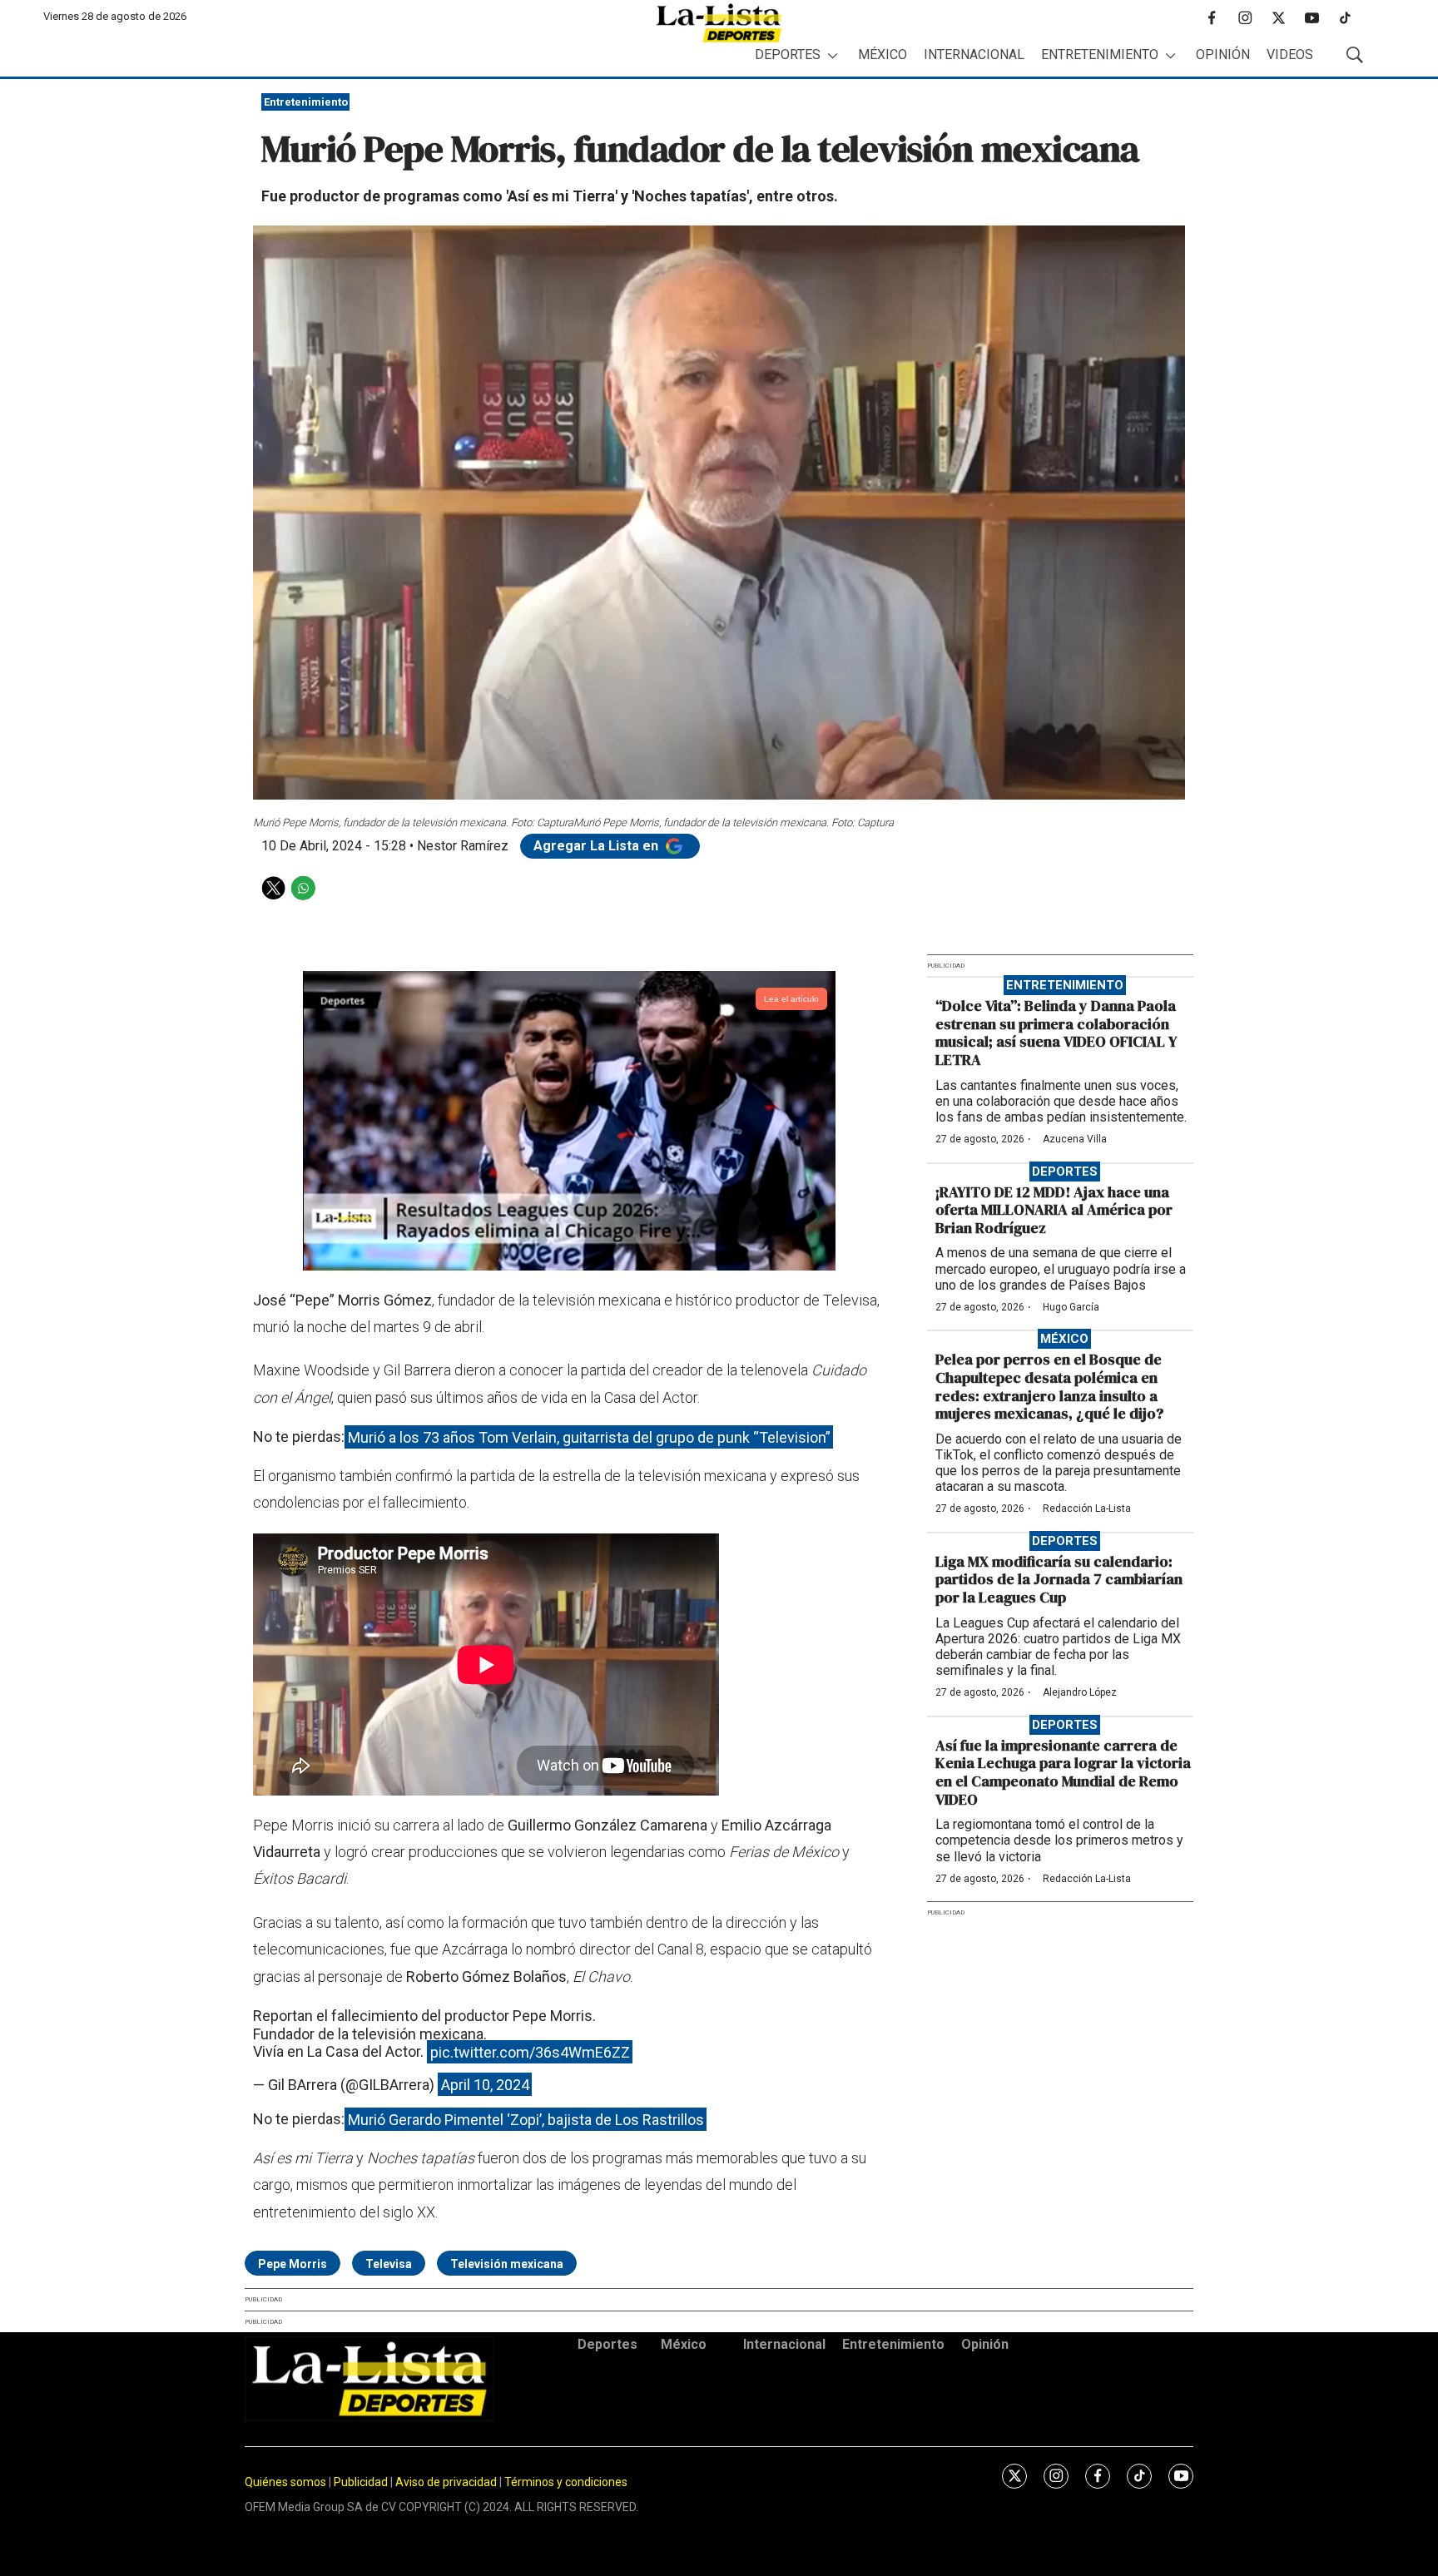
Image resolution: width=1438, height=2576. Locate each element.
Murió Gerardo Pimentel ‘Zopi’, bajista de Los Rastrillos (526, 2119)
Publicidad (362, 2482)
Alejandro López (1080, 1692)
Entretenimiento (1100, 54)
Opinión (1223, 54)
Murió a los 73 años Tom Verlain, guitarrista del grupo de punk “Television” (589, 1437)
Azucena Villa (1075, 1139)
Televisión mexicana (507, 2264)
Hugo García (1071, 1307)
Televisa (389, 2264)
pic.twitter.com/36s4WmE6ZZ (530, 2051)
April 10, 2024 (485, 2085)
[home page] (719, 23)
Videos (1290, 54)
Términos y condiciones (566, 2482)
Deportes (788, 54)
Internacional (974, 54)
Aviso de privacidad (446, 2482)
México (883, 54)
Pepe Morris (293, 2264)
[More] (833, 55)
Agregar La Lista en (598, 846)
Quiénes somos (285, 2482)
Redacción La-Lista (1087, 1508)
